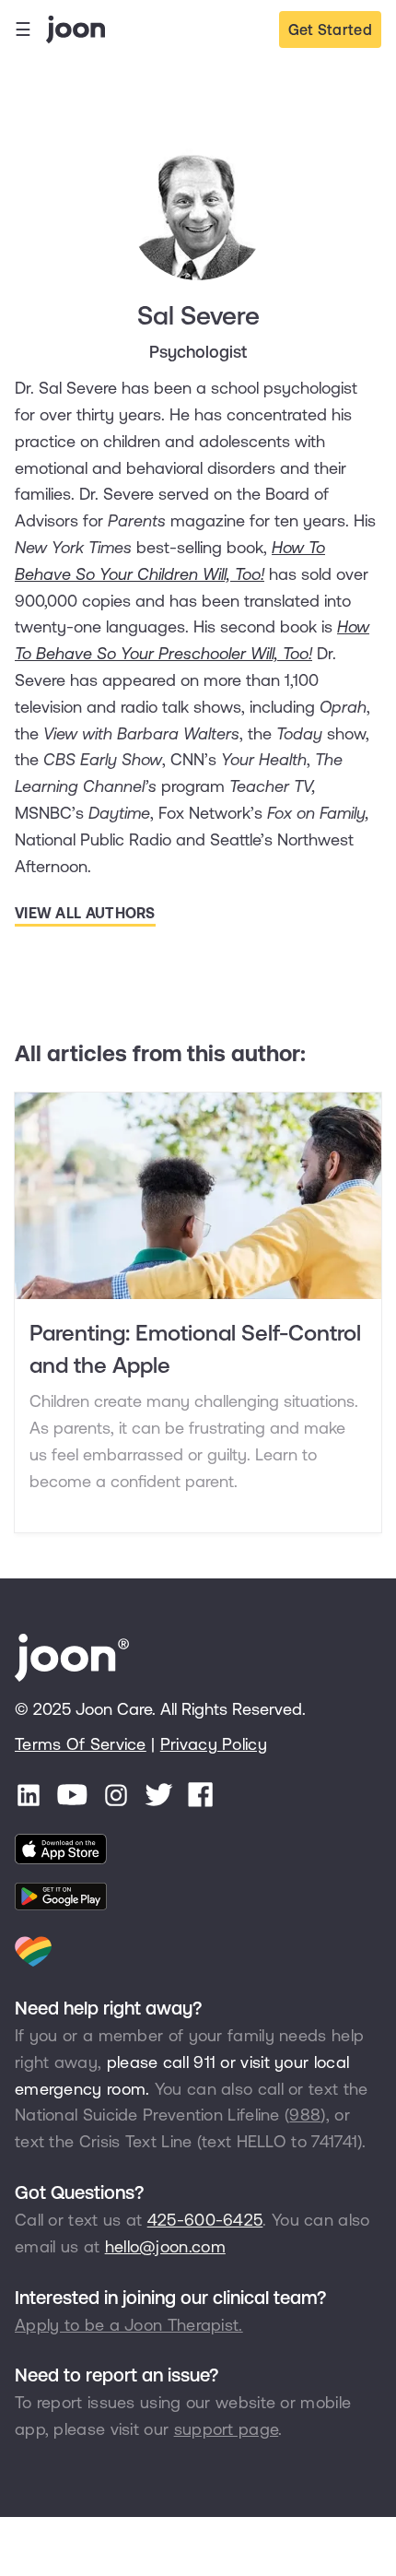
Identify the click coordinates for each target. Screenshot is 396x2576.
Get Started (330, 30)
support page (227, 2429)
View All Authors (85, 913)
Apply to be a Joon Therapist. (129, 2325)
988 (305, 2115)
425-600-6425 (205, 2220)
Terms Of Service (81, 1744)
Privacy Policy (214, 1744)
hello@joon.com (165, 2246)
